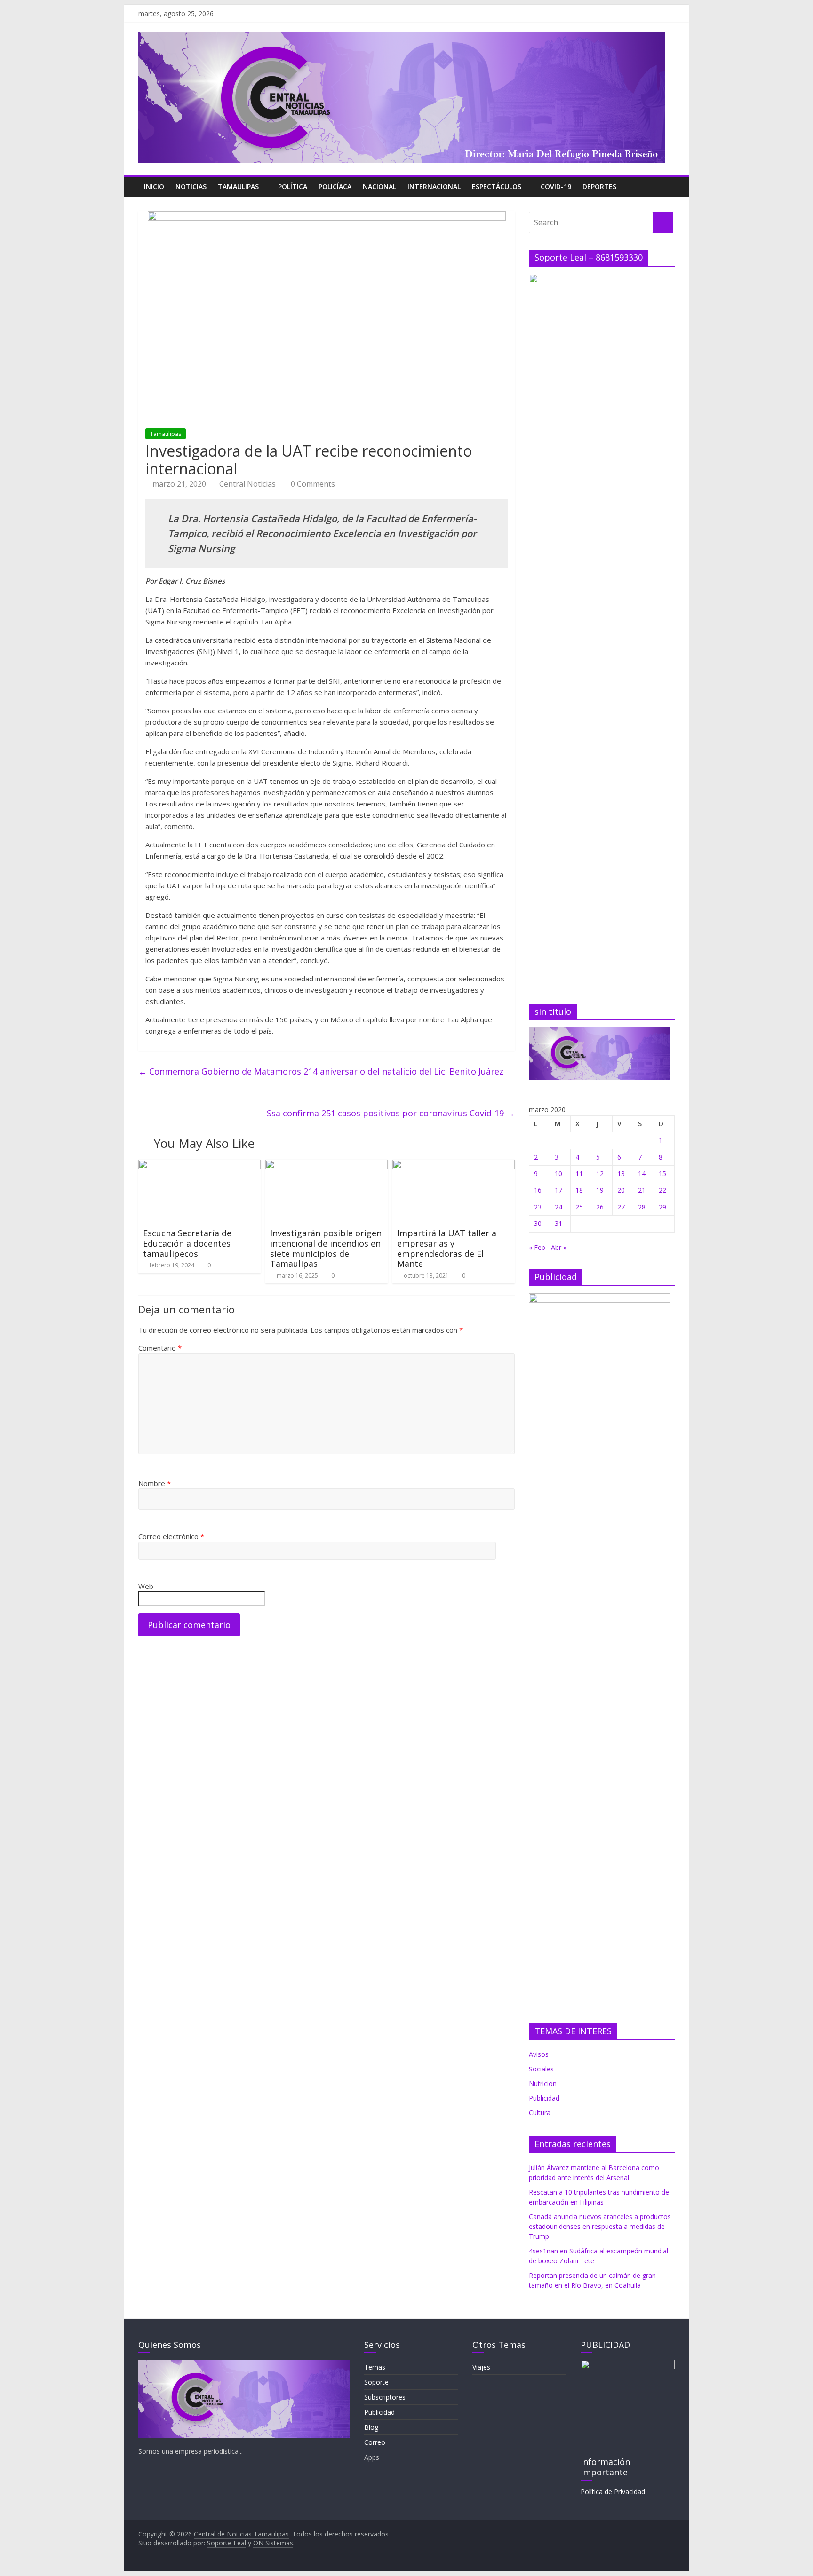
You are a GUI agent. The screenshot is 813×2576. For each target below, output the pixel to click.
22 (662, 1190)
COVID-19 (556, 186)
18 (579, 1190)
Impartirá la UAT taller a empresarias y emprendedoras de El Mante (447, 1248)
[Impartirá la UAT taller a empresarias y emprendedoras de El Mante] (454, 1165)
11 (579, 1173)
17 (558, 1190)
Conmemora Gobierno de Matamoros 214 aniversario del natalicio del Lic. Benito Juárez (321, 1071)
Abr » (559, 1247)
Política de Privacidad (613, 2492)
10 (558, 1173)
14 (642, 1173)
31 (558, 1223)
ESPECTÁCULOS (497, 186)
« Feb (537, 1247)
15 (662, 1173)
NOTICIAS (191, 186)
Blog (371, 2427)
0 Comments (312, 484)
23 (538, 1207)
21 (642, 1190)
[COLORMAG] (244, 2364)
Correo (375, 2442)
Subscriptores (385, 2397)
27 (621, 1207)
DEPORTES (599, 186)
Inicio (154, 186)
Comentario (160, 1348)
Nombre (155, 1483)
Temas (375, 2367)
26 (600, 1207)
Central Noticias (247, 484)
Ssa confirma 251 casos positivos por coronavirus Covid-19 (391, 1113)
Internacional (434, 186)
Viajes (481, 2367)
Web (146, 1586)
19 (600, 1190)
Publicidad (379, 2412)
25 (579, 1207)
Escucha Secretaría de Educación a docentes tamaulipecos (187, 1243)
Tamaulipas (238, 186)
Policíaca (335, 186)
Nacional (379, 186)
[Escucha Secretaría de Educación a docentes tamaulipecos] (199, 1165)
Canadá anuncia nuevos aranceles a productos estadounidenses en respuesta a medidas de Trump (600, 2226)
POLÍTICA (293, 186)
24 (558, 1207)
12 (600, 1173)
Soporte (376, 2382)
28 (642, 1207)
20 (621, 1190)
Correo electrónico (171, 1536)
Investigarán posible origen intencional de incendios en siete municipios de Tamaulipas (326, 1248)
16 (538, 1190)
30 (538, 1223)
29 (662, 1207)
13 (621, 1173)
